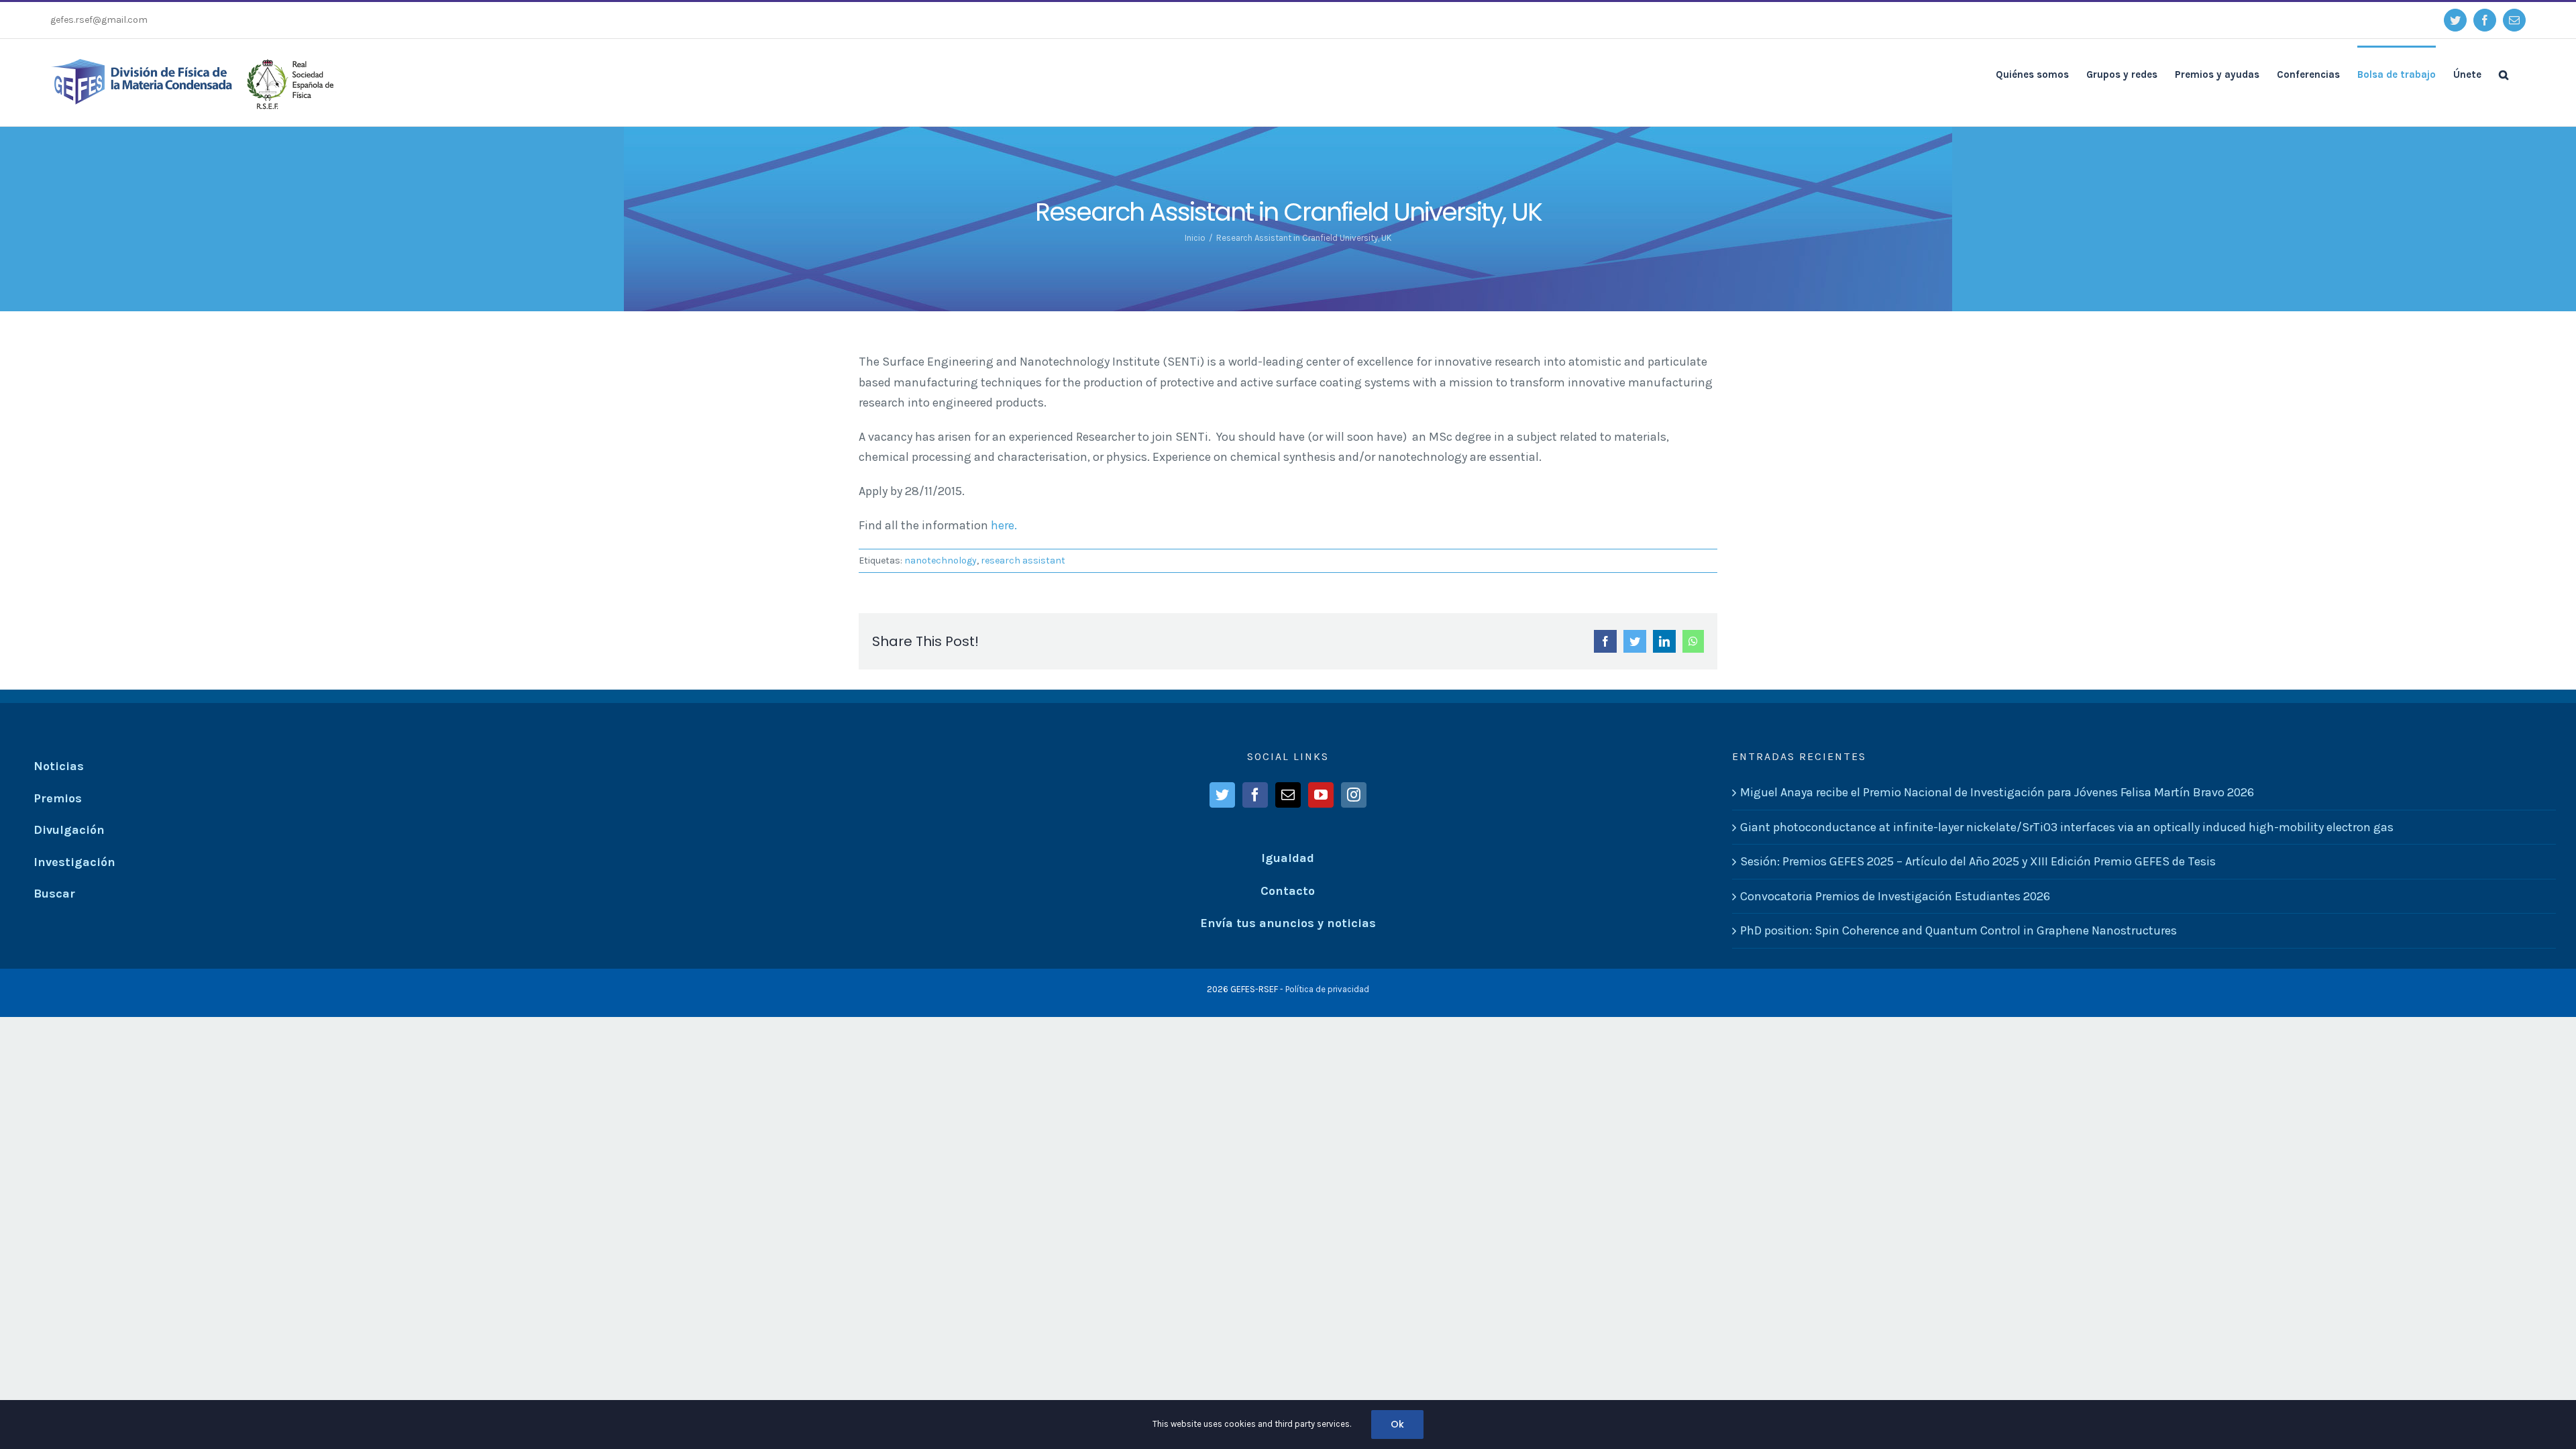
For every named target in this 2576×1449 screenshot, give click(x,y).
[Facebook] (1255, 795)
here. (1004, 525)
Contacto (1288, 891)
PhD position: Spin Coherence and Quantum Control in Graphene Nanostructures (1958, 930)
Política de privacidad (1327, 989)
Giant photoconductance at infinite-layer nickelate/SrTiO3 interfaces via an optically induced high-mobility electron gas (2067, 827)
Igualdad (1288, 858)
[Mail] (1288, 795)
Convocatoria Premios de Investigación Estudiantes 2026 (1895, 896)
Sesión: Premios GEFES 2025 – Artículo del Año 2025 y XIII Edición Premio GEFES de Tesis (1978, 861)
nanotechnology (941, 560)
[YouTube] (1321, 795)
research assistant (1023, 560)
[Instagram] (1354, 795)
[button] (2504, 74)
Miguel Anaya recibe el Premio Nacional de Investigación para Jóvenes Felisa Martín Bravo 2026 (1997, 792)
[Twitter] (1222, 795)
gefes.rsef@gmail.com (99, 20)
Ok (1397, 1424)
